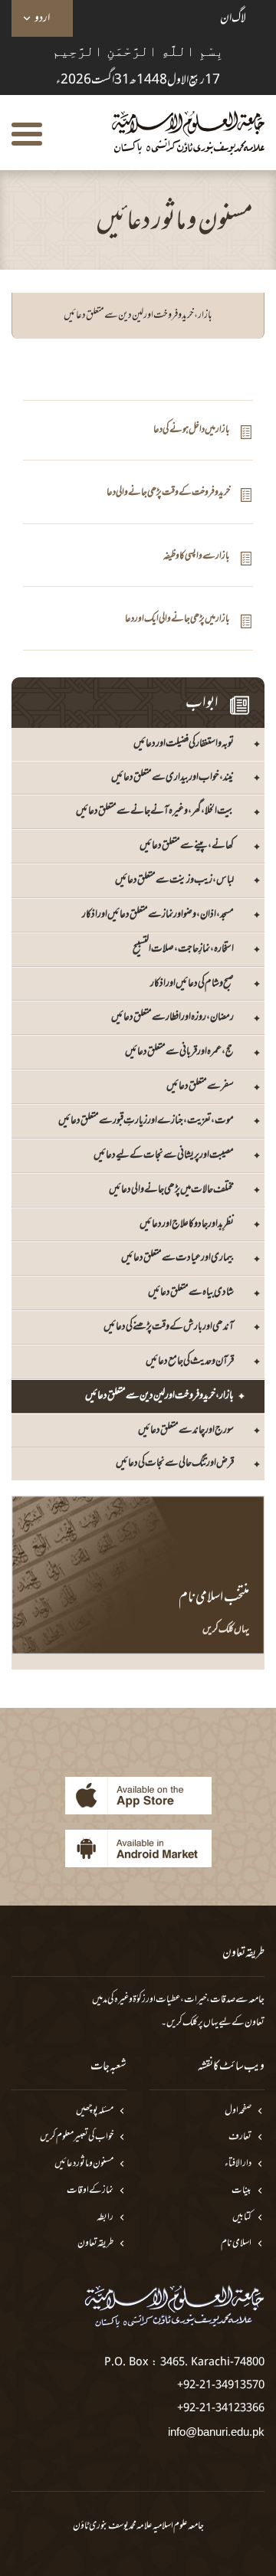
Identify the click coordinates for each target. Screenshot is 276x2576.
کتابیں (242, 2218)
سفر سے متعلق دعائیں (200, 1086)
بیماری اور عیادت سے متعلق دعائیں (177, 1258)
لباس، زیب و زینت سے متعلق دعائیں (174, 880)
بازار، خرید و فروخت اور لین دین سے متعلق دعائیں (159, 1396)
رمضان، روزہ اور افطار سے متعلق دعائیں (172, 1017)
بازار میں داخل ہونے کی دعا (192, 430)
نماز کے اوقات (90, 2191)
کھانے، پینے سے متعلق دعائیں (187, 846)
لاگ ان (233, 18)
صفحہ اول (238, 2111)
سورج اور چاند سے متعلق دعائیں (186, 1430)
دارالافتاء (238, 2164)
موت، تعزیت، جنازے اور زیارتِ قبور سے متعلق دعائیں (146, 1121)
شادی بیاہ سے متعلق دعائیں (191, 1292)
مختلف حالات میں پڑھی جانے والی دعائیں (171, 1190)
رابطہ (105, 2218)
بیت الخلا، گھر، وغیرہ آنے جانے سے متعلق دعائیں (155, 811)
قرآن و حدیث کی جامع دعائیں (190, 1361)
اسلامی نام (236, 2244)
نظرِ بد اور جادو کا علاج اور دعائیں (187, 1224)
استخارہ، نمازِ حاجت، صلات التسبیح (183, 949)
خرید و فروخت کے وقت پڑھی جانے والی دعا (168, 493)
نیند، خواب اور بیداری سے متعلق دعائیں (172, 777)
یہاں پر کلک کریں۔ (190, 2023)
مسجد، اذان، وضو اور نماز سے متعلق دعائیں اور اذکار (158, 914)
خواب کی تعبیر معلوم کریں (77, 2137)
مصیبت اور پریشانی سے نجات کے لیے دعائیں (164, 1155)
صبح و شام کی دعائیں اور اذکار (192, 983)
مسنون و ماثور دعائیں (84, 2164)
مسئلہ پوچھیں (95, 2111)
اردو (42, 18)
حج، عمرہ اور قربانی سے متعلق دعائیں (179, 1052)
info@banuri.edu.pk (216, 2432)
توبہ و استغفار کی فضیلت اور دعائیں (184, 744)
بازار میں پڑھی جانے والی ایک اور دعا (177, 619)
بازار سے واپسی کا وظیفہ (197, 557)
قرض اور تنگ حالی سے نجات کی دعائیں (175, 1463)
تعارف (240, 2137)
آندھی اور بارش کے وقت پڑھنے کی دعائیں (169, 1327)
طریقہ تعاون (95, 2244)
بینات (242, 2191)
